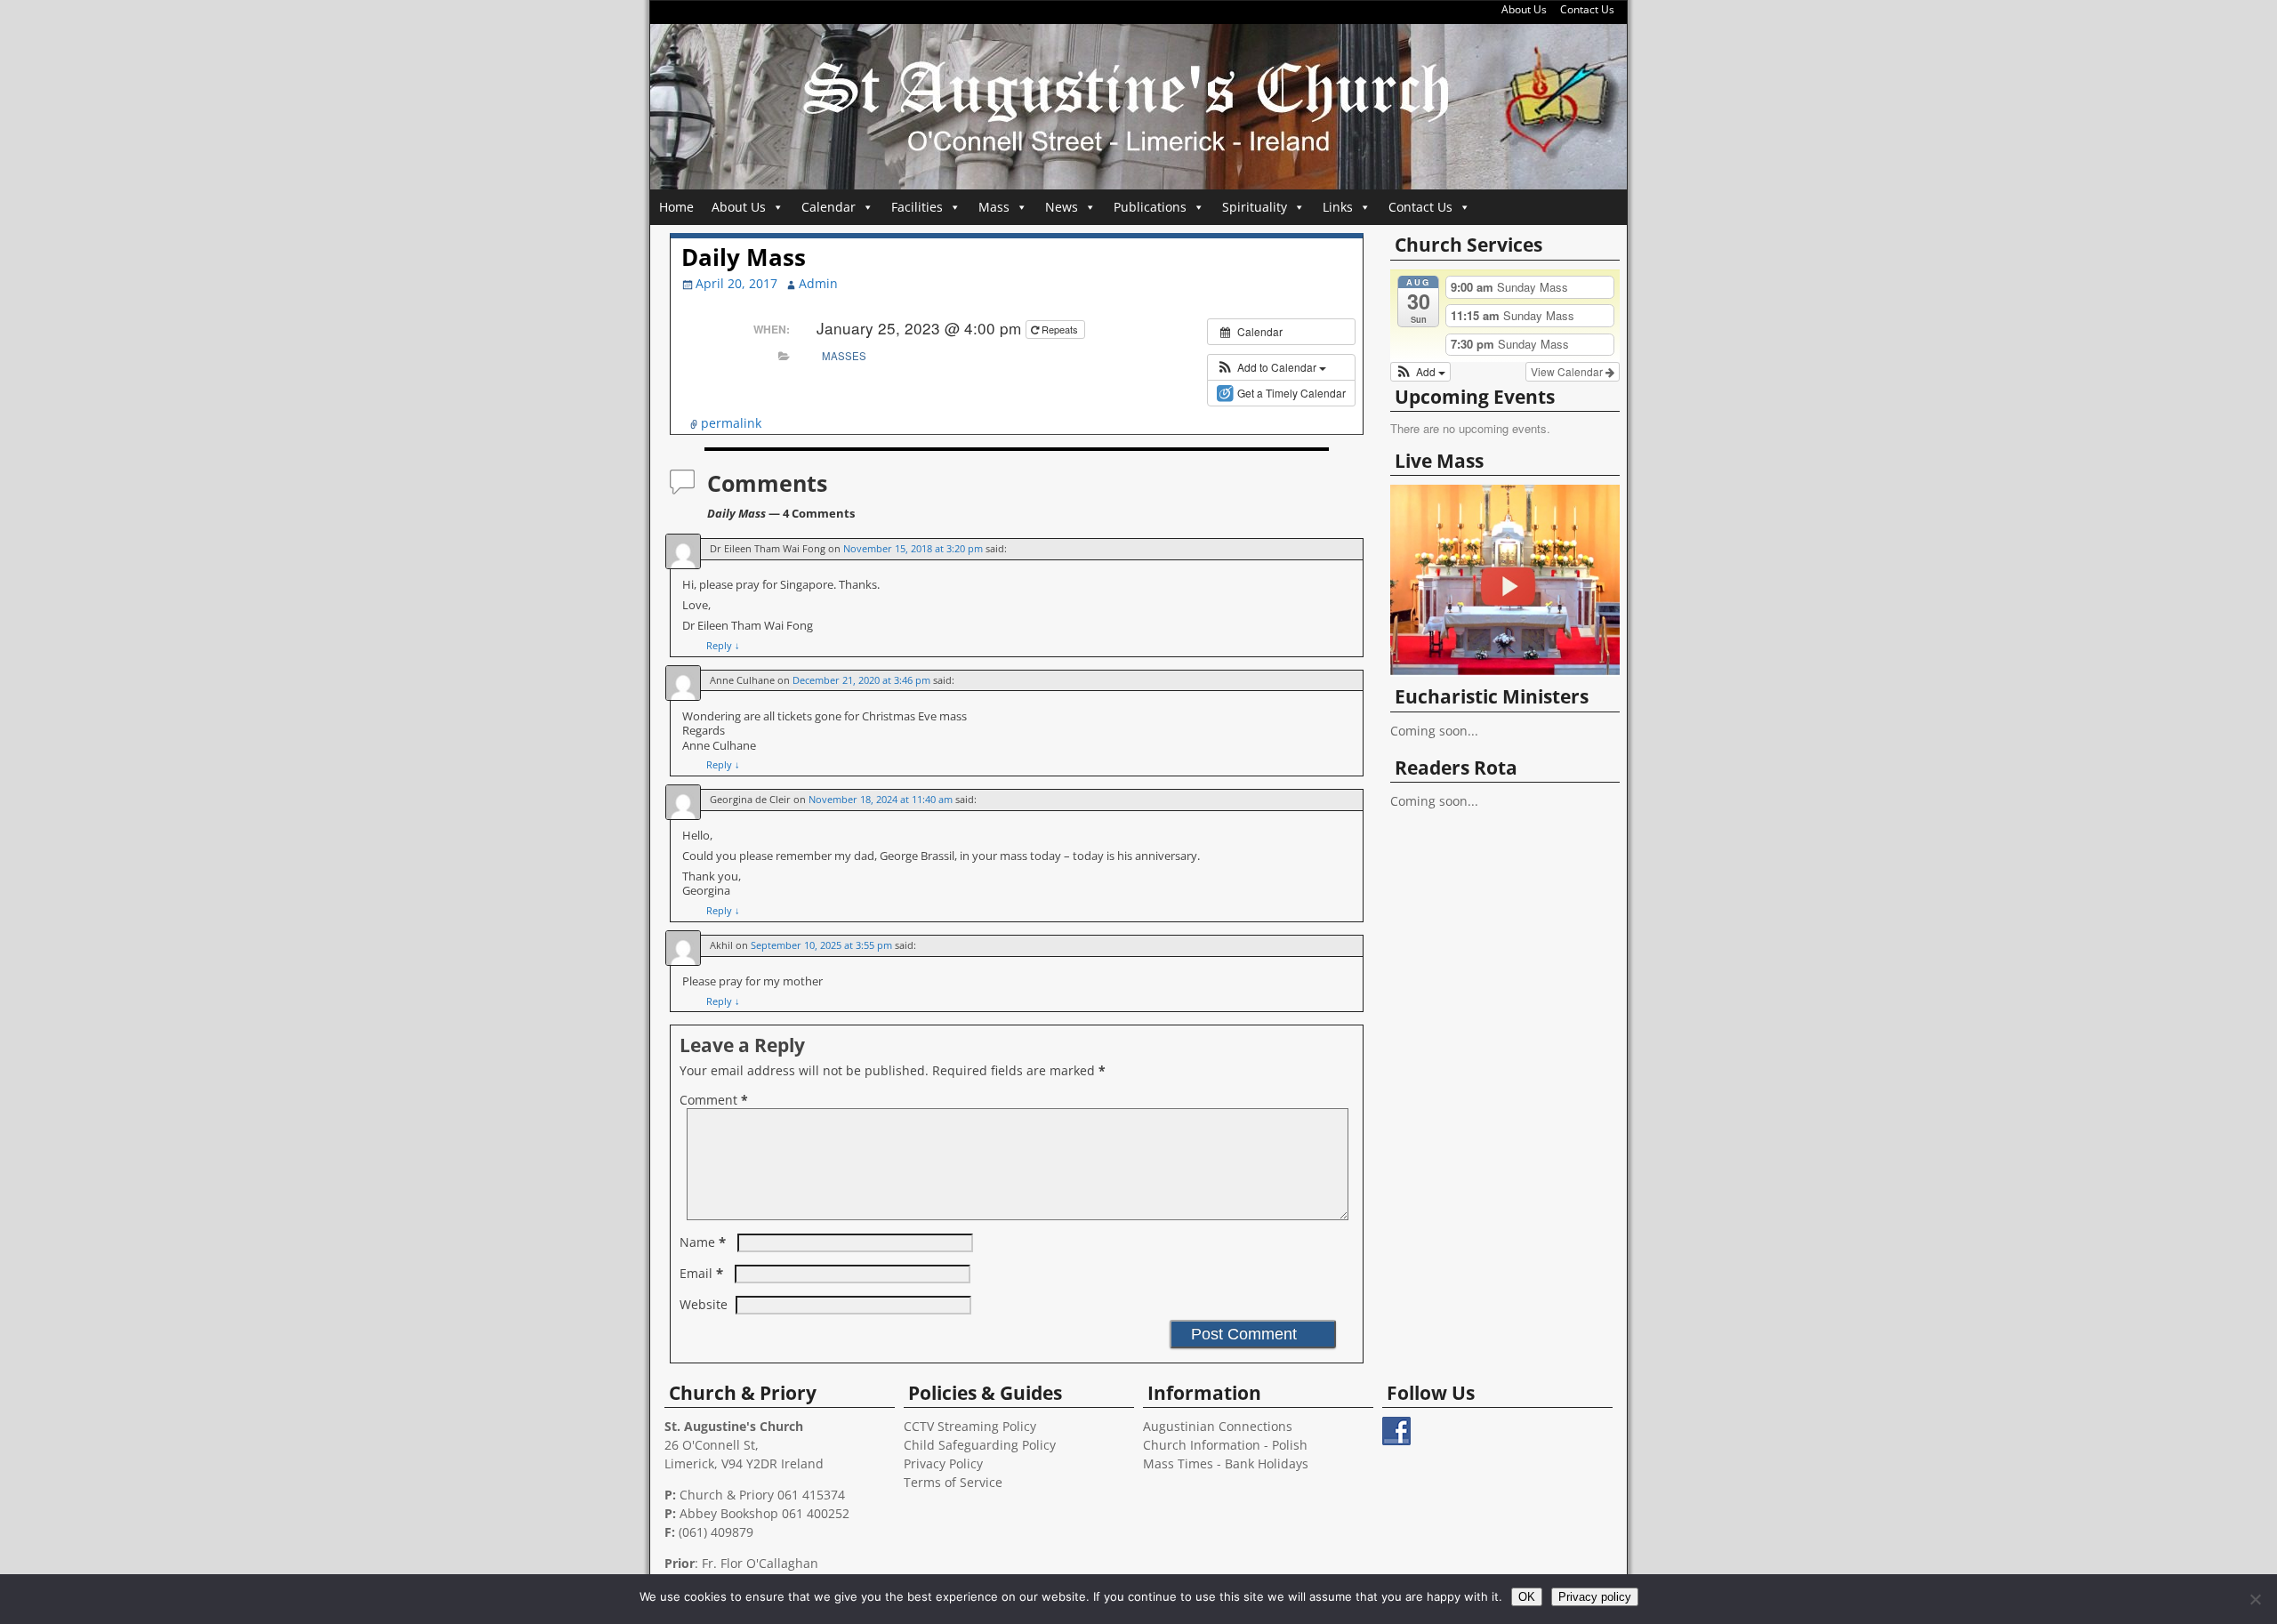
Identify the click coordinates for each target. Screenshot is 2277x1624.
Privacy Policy (943, 1463)
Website (704, 1304)
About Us (1524, 9)
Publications (1150, 207)
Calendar (829, 207)
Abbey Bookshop (729, 1513)
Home (676, 207)
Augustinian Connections (1218, 1426)
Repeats (1060, 329)
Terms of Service (953, 1482)
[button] (1271, 367)
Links (1338, 207)
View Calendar (1568, 371)
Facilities (917, 207)
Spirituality (1255, 207)
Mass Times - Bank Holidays (1226, 1463)
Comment (714, 1100)
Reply (723, 645)
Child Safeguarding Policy (980, 1445)
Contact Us (1587, 9)
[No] (2255, 1599)
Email (701, 1273)
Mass (994, 207)
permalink (731, 423)
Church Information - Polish (1225, 1445)
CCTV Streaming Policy (970, 1426)
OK (1527, 1597)
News (1062, 207)
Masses (844, 356)
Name (703, 1242)
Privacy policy (1595, 1597)
